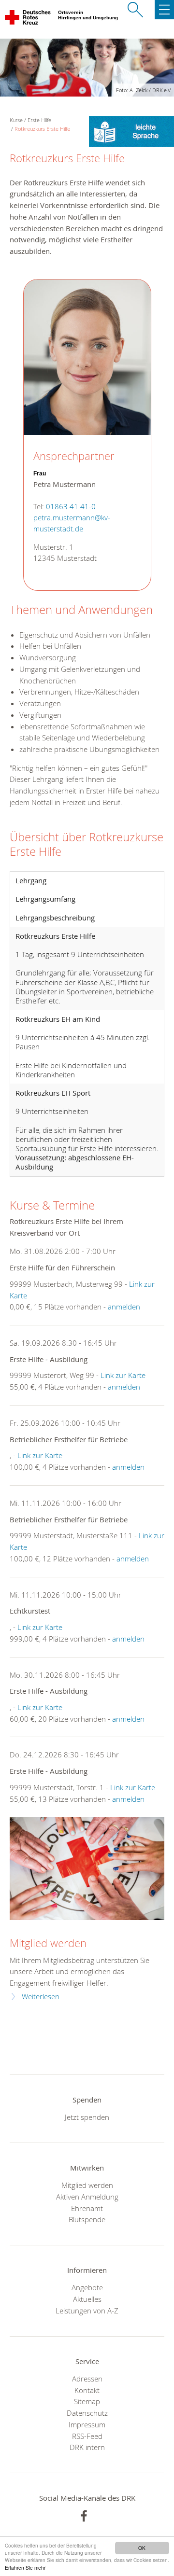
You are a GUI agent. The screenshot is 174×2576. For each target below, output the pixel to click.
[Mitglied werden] (87, 1868)
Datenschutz (87, 2413)
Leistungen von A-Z (87, 2311)
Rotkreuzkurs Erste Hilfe (42, 129)
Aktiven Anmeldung (87, 2197)
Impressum (87, 2424)
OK (142, 2548)
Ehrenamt (87, 2208)
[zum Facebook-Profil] (84, 2516)
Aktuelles (87, 2299)
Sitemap (87, 2401)
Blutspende (87, 2219)
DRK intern (87, 2447)
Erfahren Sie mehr (25, 2568)
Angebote (87, 2287)
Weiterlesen (41, 1997)
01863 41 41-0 (71, 507)
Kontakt (87, 2390)
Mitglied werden (48, 1943)
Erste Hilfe (39, 120)
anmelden (124, 1307)
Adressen (87, 2379)
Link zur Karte (123, 1375)
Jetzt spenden (87, 2117)
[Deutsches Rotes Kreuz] (28, 19)
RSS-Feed (87, 2436)
